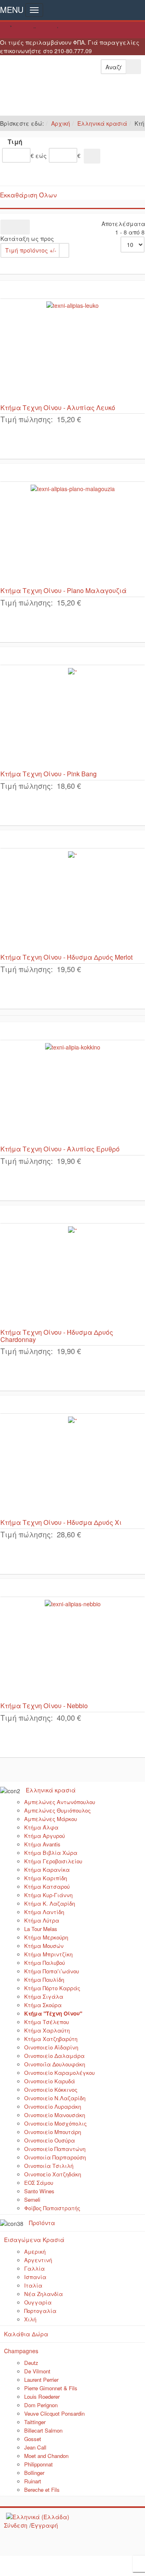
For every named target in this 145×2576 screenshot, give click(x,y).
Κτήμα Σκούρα (43, 2005)
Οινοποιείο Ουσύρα (50, 2140)
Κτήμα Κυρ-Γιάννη (48, 1895)
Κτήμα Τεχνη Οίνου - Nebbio (44, 1706)
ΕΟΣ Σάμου (39, 2183)
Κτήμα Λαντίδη (44, 1912)
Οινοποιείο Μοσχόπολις (55, 2123)
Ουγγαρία (38, 2302)
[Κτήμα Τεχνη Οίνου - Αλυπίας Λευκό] (72, 351)
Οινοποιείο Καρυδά (50, 2081)
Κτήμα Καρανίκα (47, 1870)
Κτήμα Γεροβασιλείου (53, 1861)
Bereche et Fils (42, 2490)
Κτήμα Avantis (42, 1844)
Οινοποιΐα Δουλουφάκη (55, 2064)
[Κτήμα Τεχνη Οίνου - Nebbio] (72, 1649)
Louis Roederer (42, 2397)
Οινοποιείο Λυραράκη (53, 2106)
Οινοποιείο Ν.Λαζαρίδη (55, 2098)
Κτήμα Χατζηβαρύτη (51, 2039)
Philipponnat (38, 2464)
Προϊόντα (42, 2223)
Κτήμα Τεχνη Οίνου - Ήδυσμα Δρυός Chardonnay (57, 1336)
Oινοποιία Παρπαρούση (55, 2157)
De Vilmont (37, 2371)
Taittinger (35, 2422)
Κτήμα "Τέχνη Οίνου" (53, 2013)
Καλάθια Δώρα (26, 2334)
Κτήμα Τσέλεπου (47, 2022)
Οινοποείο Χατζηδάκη (53, 2174)
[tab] (72, 143)
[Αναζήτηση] (92, 156)
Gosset (33, 2439)
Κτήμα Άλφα (41, 1827)
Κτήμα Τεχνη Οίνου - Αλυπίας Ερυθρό (60, 1149)
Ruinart (33, 2481)
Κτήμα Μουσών (44, 1946)
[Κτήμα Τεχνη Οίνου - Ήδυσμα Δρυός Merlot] (72, 901)
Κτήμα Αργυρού (45, 1836)
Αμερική (35, 2251)
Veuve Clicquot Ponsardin (54, 2413)
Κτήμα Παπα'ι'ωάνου (52, 1971)
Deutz (31, 2363)
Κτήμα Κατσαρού (47, 1886)
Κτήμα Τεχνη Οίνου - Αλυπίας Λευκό (58, 408)
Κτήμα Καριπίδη (46, 1878)
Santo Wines (39, 2191)
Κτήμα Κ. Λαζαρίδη (50, 1903)
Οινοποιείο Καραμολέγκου (59, 2073)
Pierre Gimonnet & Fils (51, 2388)
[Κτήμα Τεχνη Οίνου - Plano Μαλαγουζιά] (72, 534)
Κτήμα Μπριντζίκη (48, 1954)
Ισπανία (35, 2277)
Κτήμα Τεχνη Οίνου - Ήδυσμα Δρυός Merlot (66, 957)
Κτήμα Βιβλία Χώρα (51, 1853)
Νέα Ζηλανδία (43, 2294)
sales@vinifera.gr (72, 30)
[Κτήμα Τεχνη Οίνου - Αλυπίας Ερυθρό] (72, 1093)
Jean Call (35, 2447)
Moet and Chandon (46, 2456)
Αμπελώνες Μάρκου (51, 1819)
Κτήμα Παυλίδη (44, 1980)
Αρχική (61, 123)
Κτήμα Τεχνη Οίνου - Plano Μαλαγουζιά (63, 590)
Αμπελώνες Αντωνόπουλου (60, 1802)
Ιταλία (33, 2285)
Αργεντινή (38, 2260)
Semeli (32, 2200)
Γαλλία (34, 2268)
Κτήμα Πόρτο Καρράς (52, 1988)
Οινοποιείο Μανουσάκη (55, 2115)
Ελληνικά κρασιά (102, 123)
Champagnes (21, 2351)
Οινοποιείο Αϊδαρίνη (51, 2047)
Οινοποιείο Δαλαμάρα (54, 2056)
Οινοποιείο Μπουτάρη (53, 2132)
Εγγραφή (45, 2525)
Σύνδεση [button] (16, 2525)
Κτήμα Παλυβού (45, 1963)
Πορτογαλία (40, 2311)
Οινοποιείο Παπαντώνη (55, 2149)
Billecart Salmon (43, 2430)
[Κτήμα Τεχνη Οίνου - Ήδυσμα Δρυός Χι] (72, 1466)
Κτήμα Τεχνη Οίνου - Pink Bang (49, 774)
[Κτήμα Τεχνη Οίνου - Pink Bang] (72, 718)
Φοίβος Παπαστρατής (52, 2208)
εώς (41, 156)
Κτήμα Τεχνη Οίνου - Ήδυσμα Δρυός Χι (61, 1522)
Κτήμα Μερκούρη (46, 1937)
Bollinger (34, 2473)
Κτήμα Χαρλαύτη (47, 2030)
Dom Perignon (41, 2405)
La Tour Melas (41, 1929)
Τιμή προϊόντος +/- (31, 250)
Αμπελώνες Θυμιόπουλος (57, 1810)
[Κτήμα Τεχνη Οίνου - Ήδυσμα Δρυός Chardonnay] (72, 1276)
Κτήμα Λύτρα (42, 1920)
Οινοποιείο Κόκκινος (51, 2090)
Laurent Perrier (41, 2380)
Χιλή (30, 2319)
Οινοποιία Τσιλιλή (49, 2166)
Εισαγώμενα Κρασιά (34, 2240)
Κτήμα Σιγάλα (44, 1996)
